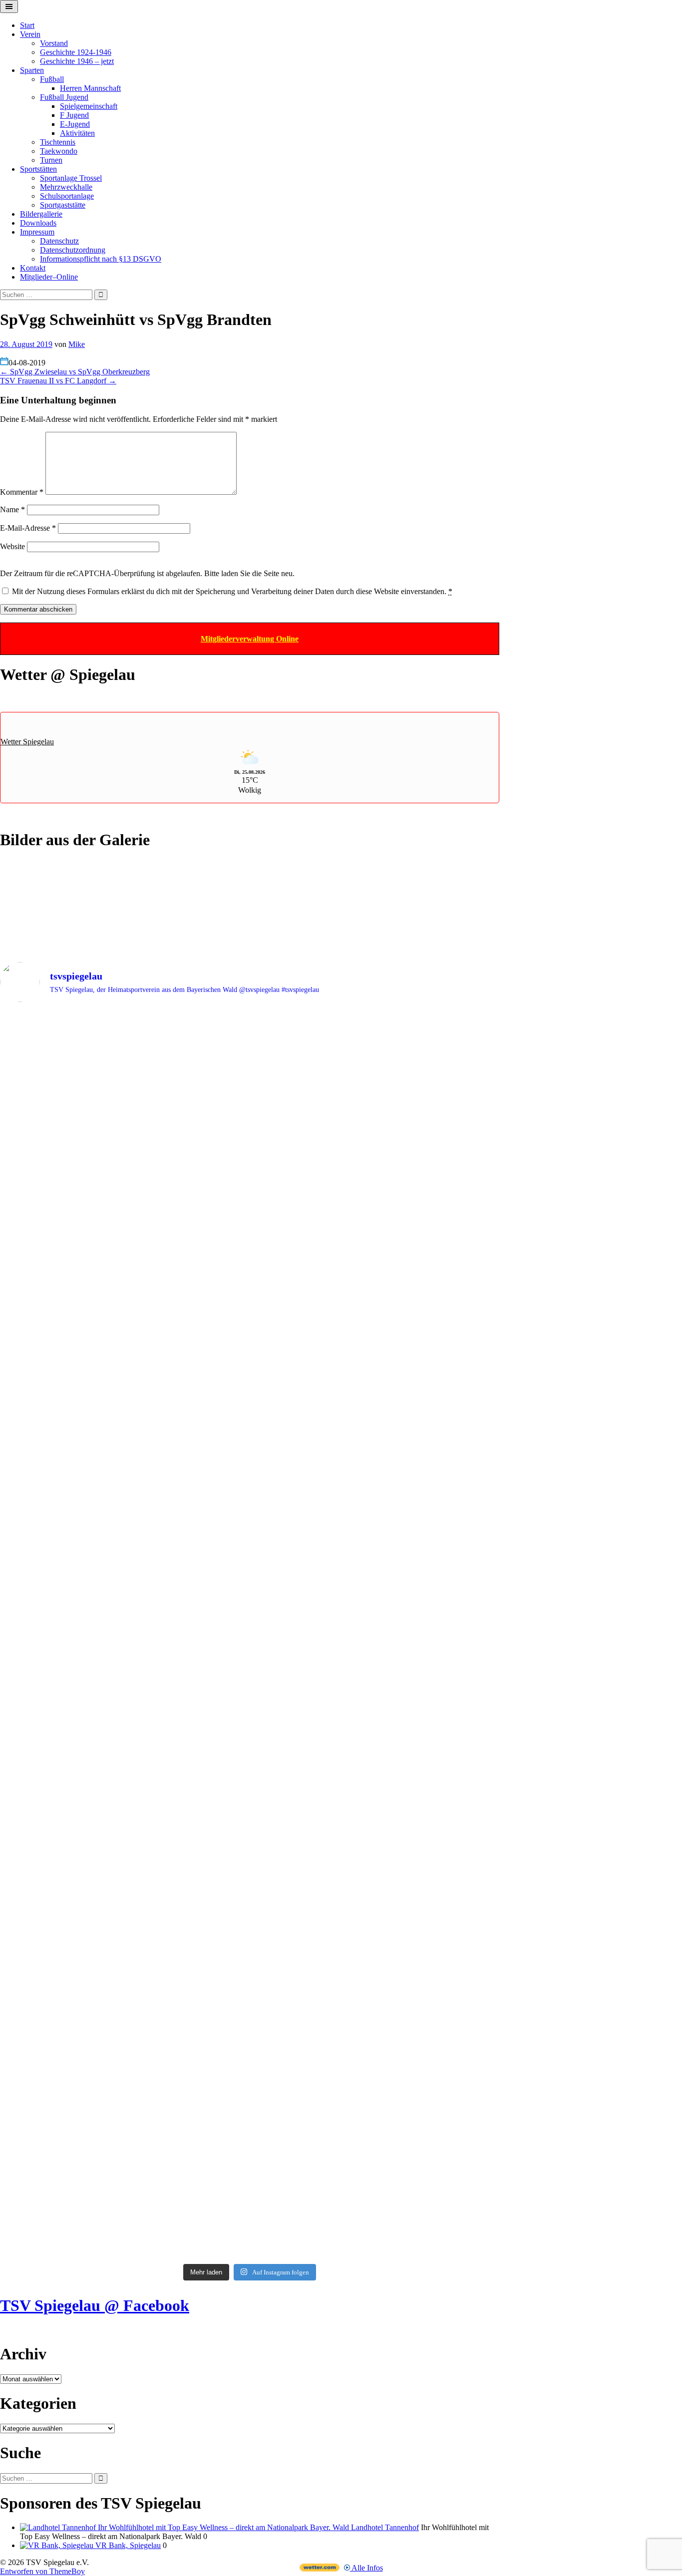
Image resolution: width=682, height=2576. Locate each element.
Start (27, 25)
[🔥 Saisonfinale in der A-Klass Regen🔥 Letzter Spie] (439, 1089)
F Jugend (74, 115)
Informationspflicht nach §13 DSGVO (101, 259)
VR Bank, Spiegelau (127, 2545)
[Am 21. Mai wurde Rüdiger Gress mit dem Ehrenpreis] (187, 1144)
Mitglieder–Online (49, 277)
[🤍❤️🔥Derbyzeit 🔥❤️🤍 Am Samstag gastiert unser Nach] (61, 1330)
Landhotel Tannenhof (384, 2527)
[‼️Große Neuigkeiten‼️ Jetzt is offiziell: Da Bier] (313, 1120)
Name (12, 509)
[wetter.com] (320, 2569)
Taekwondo (59, 151)
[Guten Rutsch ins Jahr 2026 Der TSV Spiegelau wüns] (61, 1522)
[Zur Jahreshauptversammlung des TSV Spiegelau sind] (187, 1307)
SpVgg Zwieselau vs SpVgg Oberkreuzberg (75, 372)
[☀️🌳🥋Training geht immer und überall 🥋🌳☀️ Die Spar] (313, 1982)
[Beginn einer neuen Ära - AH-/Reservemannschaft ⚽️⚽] (439, 1550)
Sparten (32, 70)
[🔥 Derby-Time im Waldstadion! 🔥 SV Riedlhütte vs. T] (313, 1523)
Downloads (38, 223)
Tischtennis (58, 142)
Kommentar (22, 492)
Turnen (51, 160)
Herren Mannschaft (90, 88)
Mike (77, 344)
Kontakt (33, 268)
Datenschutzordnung (73, 250)
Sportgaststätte (63, 205)
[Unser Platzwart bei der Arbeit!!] (187, 1650)
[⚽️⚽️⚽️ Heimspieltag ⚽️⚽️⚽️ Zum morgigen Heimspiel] (61, 1978)
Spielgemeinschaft (89, 106)
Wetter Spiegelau (27, 742)
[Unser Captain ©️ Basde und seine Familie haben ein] (439, 1367)
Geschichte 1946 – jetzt (77, 61)
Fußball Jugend (64, 97)
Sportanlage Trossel (71, 178)
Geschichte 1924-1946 (76, 52)
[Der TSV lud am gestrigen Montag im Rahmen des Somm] (439, 2089)
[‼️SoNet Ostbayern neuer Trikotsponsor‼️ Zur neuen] (439, 1715)
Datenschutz (59, 241)
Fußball (52, 79)
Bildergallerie (41, 214)
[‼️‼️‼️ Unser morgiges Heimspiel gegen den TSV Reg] (313, 1307)
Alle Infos (366, 2568)
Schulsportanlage (67, 196)
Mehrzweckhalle (66, 187)
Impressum (37, 232)
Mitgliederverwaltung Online (250, 639)
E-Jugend (75, 124)
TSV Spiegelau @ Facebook (95, 2305)
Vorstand (54, 43)
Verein (30, 34)
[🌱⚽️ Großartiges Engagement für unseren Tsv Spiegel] (313, 1746)
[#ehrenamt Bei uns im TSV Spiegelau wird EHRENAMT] (61, 1782)
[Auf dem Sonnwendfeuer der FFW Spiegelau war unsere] (61, 1028)
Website (12, 546)
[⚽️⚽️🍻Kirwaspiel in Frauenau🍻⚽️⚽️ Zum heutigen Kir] (187, 1973)
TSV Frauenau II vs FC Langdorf (58, 381)
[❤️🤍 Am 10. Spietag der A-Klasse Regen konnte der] (187, 1509)
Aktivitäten (77, 133)
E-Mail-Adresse (28, 528)
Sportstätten (38, 169)
